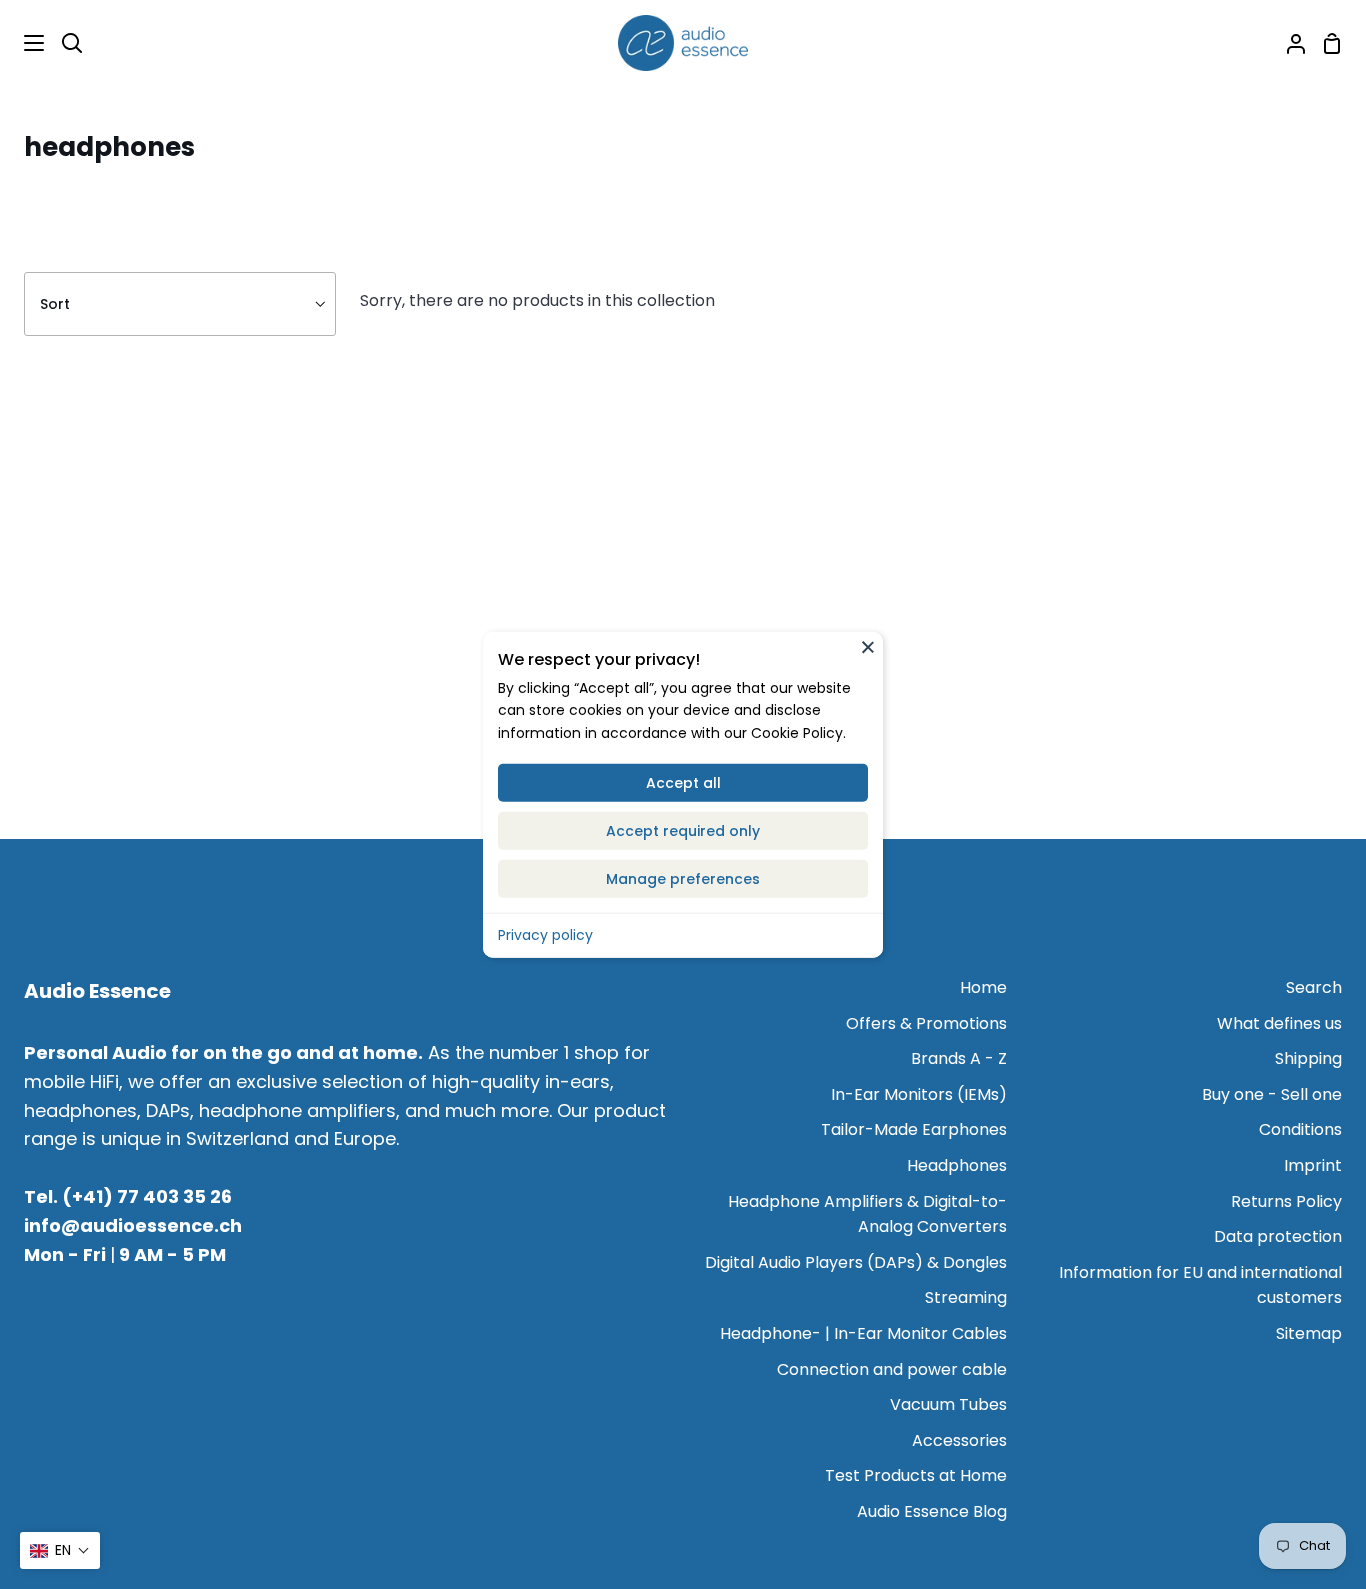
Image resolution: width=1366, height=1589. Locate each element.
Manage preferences (683, 879)
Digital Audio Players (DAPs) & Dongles (856, 1262)
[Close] (868, 646)
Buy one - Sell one (1272, 1094)
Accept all (683, 783)
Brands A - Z (959, 1058)
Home (983, 987)
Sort (55, 304)
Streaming (966, 1297)
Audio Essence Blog (932, 1511)
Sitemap (1309, 1333)
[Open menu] (23, 43)
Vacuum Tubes (948, 1404)
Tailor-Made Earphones (914, 1129)
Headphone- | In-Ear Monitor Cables (863, 1333)
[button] (60, 1550)
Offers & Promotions (926, 1023)
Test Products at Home (916, 1475)
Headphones (957, 1165)
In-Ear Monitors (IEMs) (919, 1094)
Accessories (959, 1440)
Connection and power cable (892, 1369)
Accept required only (683, 831)
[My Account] (1288, 43)
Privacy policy (545, 935)
